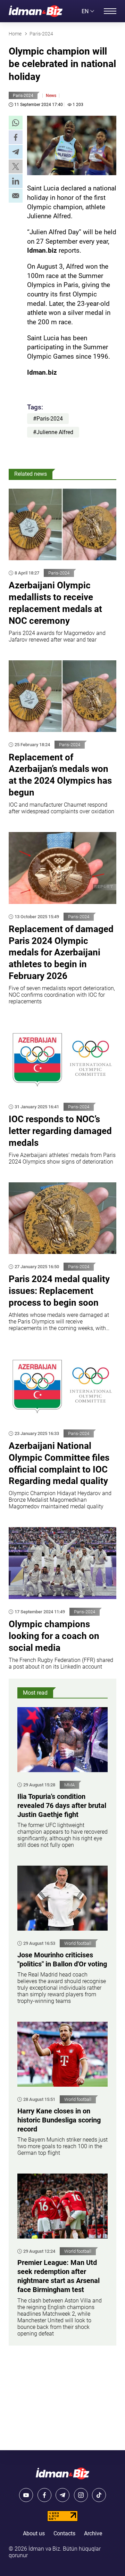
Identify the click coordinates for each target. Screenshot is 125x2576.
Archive (93, 2533)
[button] (16, 123)
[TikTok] (99, 2495)
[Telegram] (62, 2495)
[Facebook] (44, 2495)
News (51, 96)
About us (34, 2533)
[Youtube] (26, 2495)
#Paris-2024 (48, 419)
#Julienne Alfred (53, 432)
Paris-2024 (23, 96)
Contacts (64, 2533)
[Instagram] (81, 2495)
